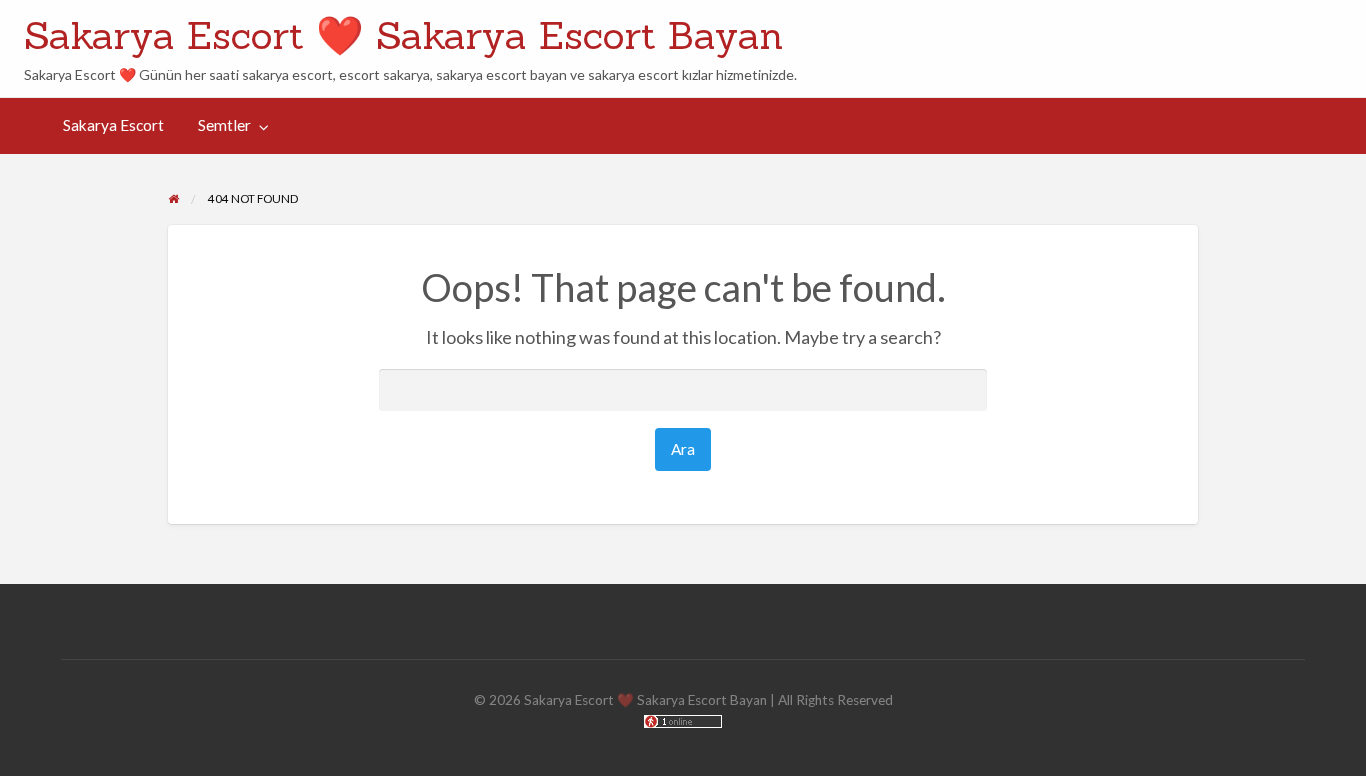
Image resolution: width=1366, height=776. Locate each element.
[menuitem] (113, 126)
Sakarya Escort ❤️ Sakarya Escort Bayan (403, 35)
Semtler (224, 125)
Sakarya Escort (113, 125)
